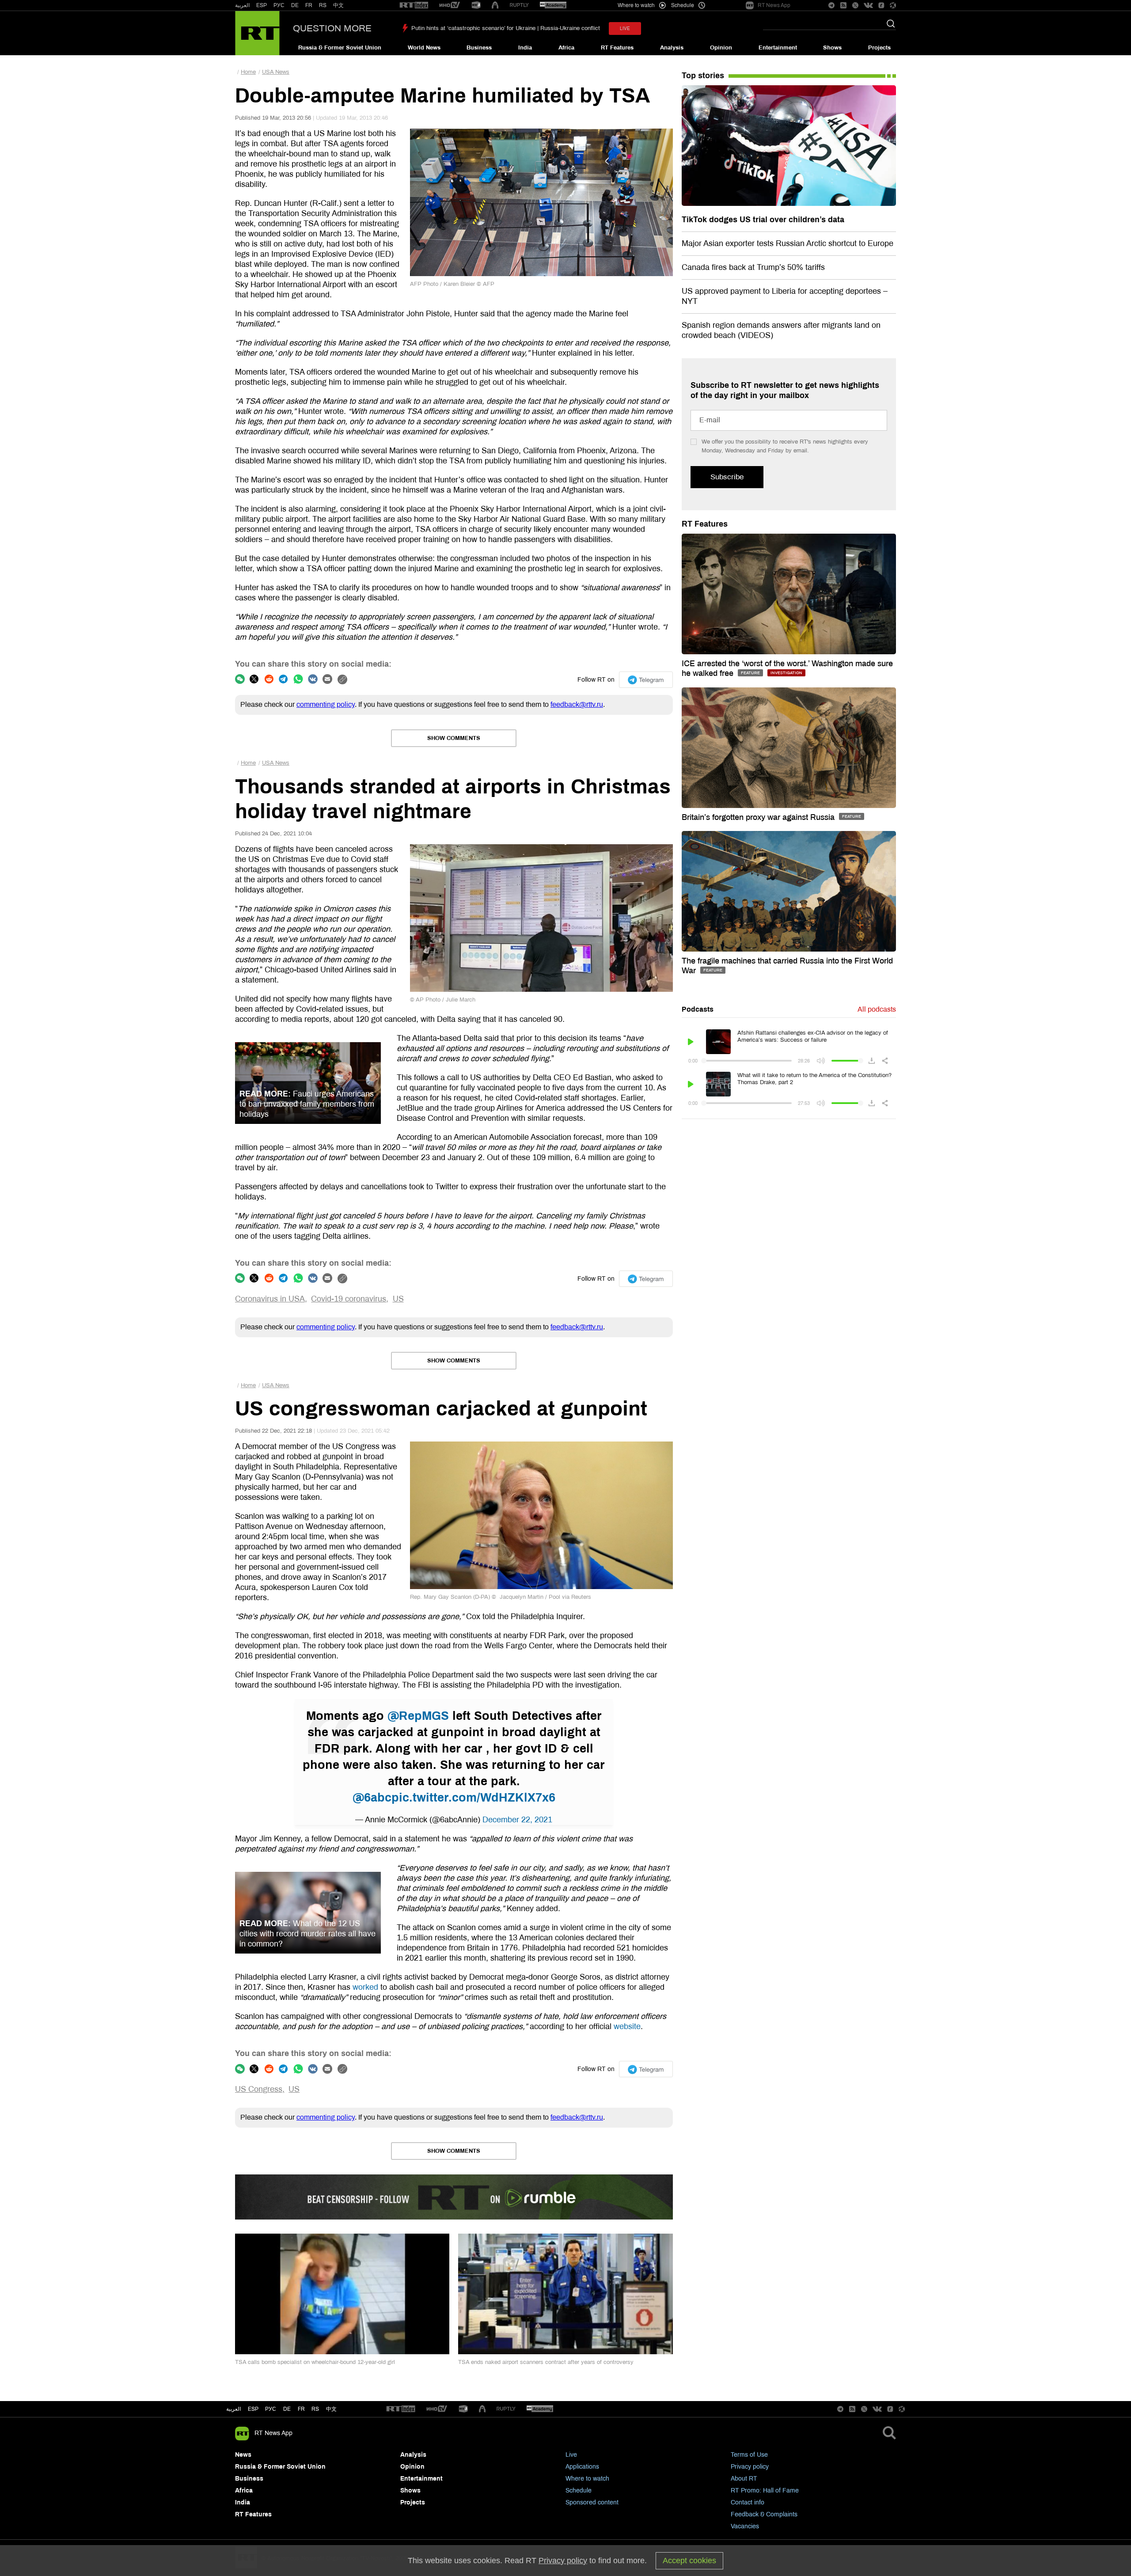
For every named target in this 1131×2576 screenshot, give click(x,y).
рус (271, 2409)
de (287, 2409)
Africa (566, 48)
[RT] (414, 6)
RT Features (617, 48)
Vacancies (745, 2526)
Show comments (454, 738)
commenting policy (326, 704)
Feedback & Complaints (764, 2514)
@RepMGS (418, 1716)
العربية (242, 5)
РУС (279, 5)
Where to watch (587, 2479)
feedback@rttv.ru (577, 704)
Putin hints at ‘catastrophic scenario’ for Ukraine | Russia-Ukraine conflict (506, 28)
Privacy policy (750, 2467)
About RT (744, 2479)
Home (248, 72)
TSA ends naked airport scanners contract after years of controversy (546, 2362)
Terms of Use (749, 2455)
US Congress (259, 2089)
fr (301, 2409)
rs (315, 2409)
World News (424, 48)
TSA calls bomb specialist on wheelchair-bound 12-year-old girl (315, 2362)
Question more (332, 28)
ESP (262, 5)
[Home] (257, 33)
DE (295, 5)
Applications (582, 2467)
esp (253, 2409)
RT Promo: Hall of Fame (765, 2491)
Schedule (579, 2491)
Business (479, 48)
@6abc (372, 1798)
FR (309, 5)
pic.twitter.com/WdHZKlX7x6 (473, 1798)
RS (323, 5)
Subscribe (727, 477)
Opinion (721, 48)
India (525, 48)
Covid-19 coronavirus (349, 1299)
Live (571, 2455)
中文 (338, 5)
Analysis (672, 48)
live (625, 28)
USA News (276, 72)
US (398, 1299)
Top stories (703, 76)
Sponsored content (592, 2502)
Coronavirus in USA (270, 1299)
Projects (879, 48)
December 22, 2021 (517, 1820)
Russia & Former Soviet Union (340, 48)
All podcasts (877, 1009)
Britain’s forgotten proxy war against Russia (759, 817)
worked (365, 1987)
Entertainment (778, 48)
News (243, 2455)
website (627, 2026)
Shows (832, 48)
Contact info (748, 2502)
